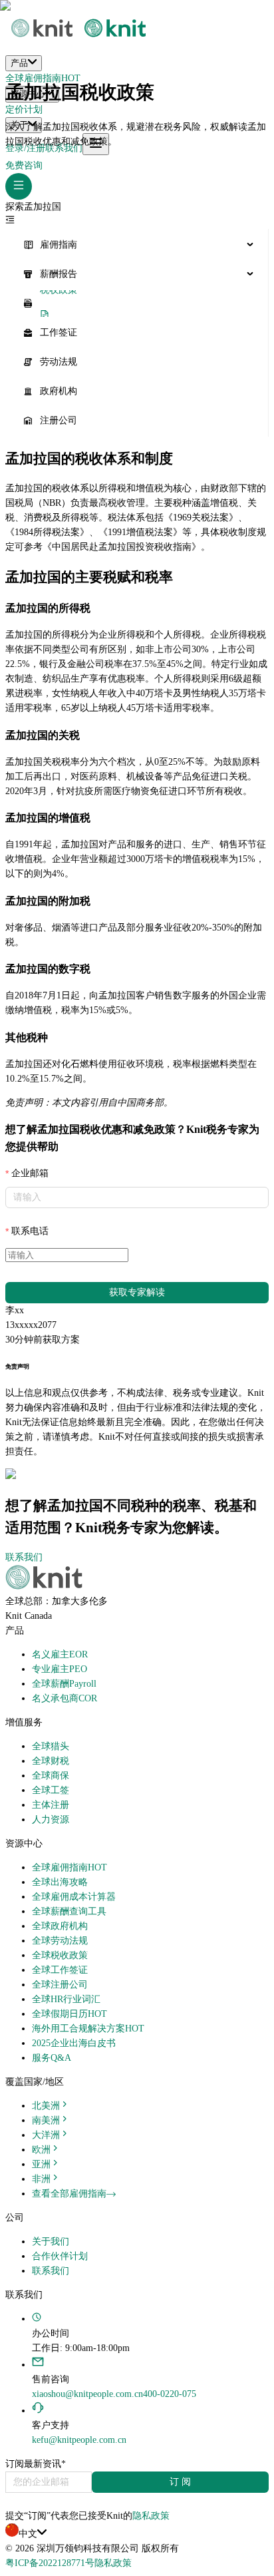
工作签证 (59, 332)
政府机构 (59, 391)
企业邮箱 (30, 1173)
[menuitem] (137, 245)
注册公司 (59, 420)
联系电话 (30, 1231)
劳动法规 (59, 362)
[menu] (137, 333)
